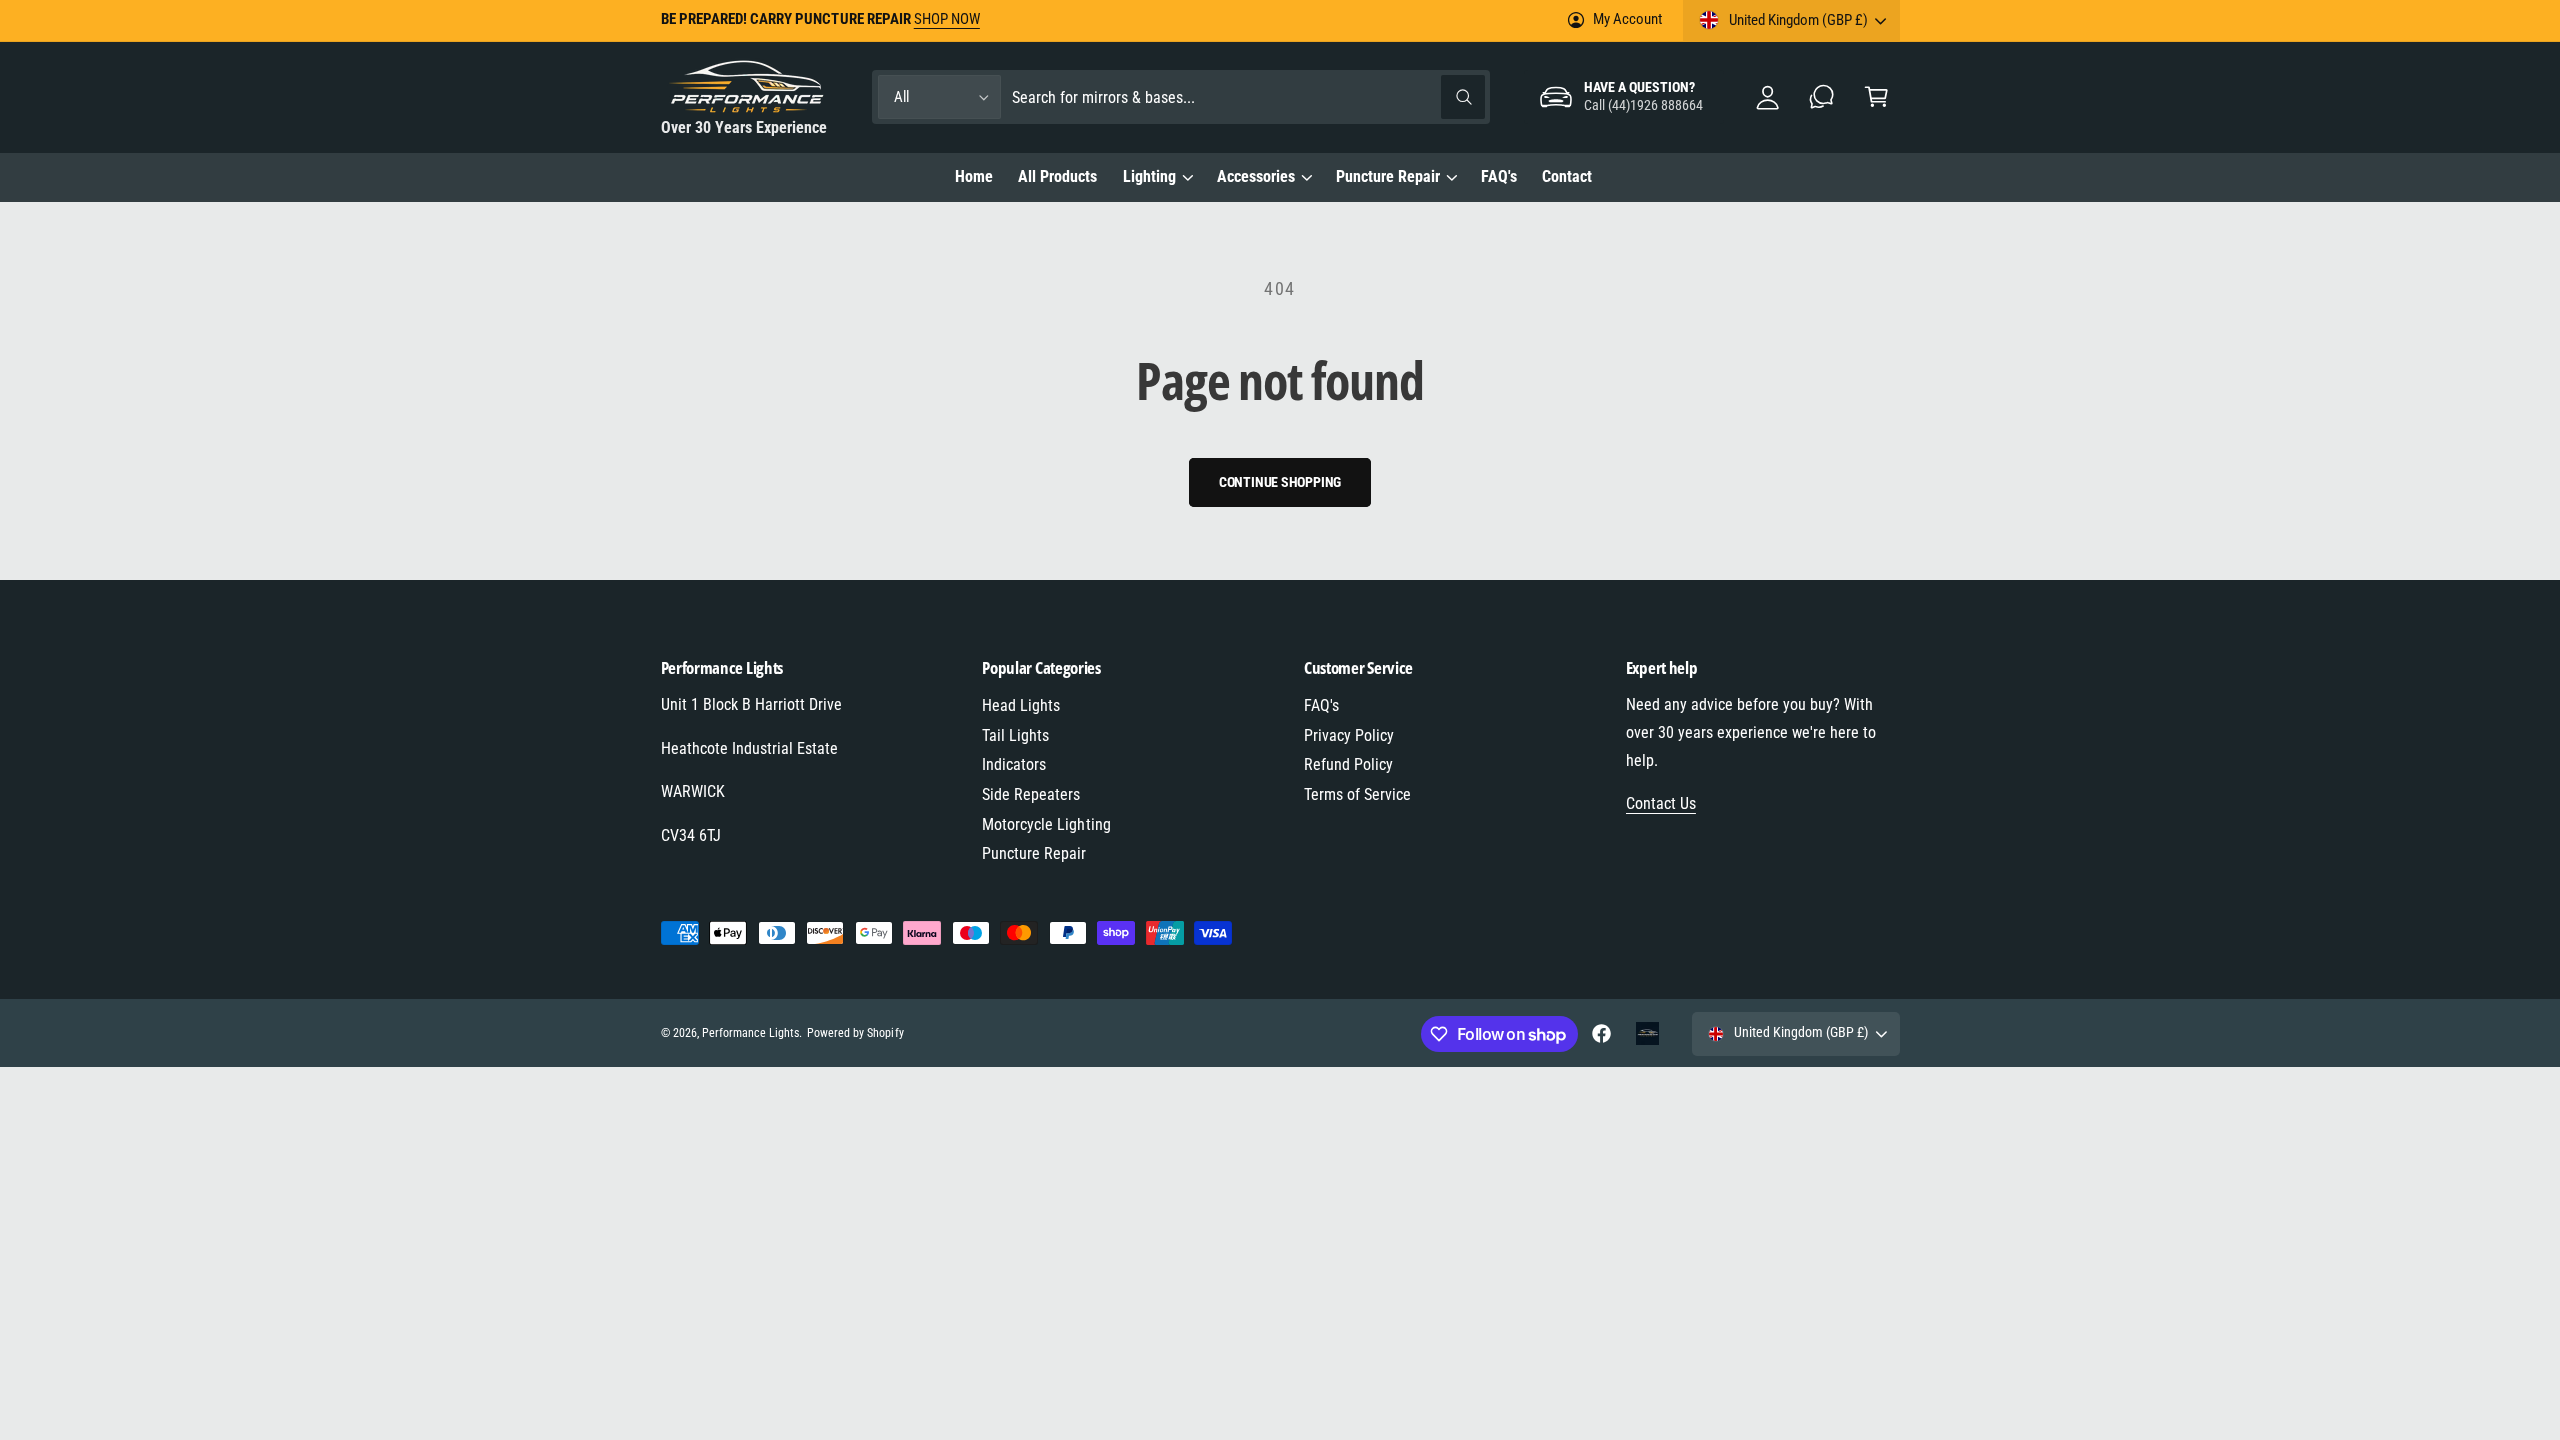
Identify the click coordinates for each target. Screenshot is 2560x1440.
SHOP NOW (947, 19)
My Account (1627, 19)
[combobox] (1248, 97)
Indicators (1014, 764)
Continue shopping (1280, 482)
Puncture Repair (1388, 176)
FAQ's (1321, 705)
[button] (1876, 97)
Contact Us (1661, 803)
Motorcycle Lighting (1046, 824)
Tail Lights (1015, 735)
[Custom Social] (1648, 1034)
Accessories (1256, 176)
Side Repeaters (1031, 794)
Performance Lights (750, 1033)
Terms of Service (1357, 794)
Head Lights (1021, 705)
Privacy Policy (1349, 735)
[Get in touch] (1822, 97)
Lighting (1149, 176)
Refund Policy (1348, 764)
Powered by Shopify (855, 1033)
